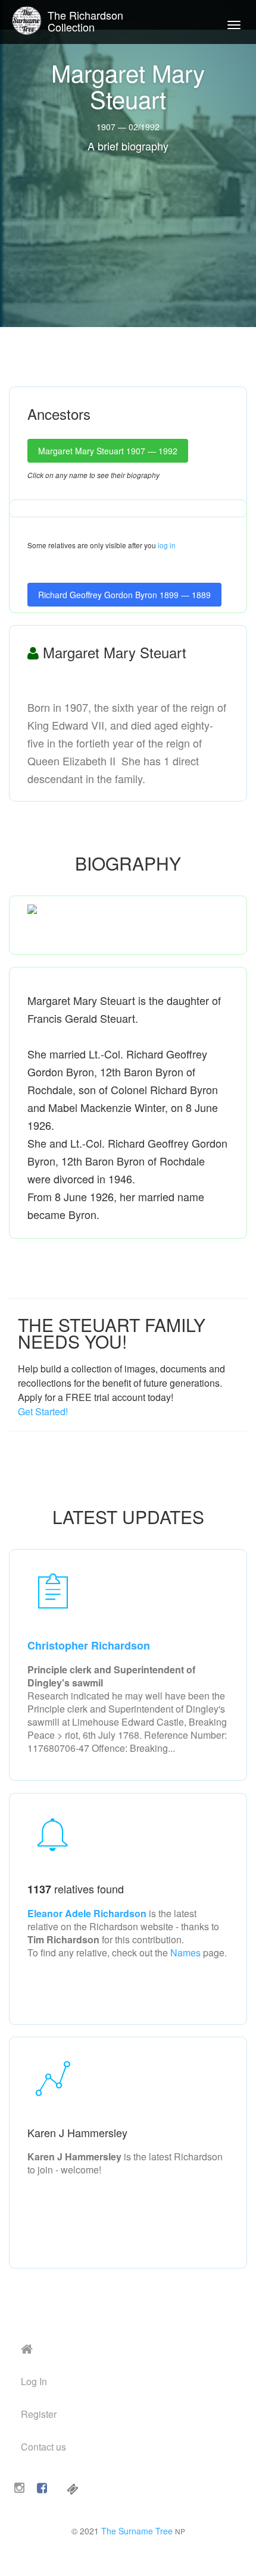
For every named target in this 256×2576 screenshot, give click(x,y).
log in (167, 545)
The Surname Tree (137, 2531)
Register (39, 2414)
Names (185, 1953)
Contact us (43, 2447)
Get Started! (43, 1411)
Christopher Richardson (89, 1645)
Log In (34, 2381)
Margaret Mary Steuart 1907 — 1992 (108, 451)
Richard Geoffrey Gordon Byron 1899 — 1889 (124, 595)
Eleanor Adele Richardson (88, 1913)
